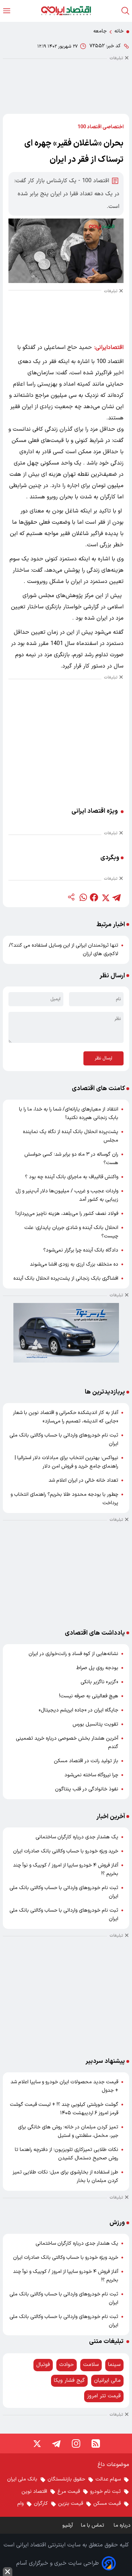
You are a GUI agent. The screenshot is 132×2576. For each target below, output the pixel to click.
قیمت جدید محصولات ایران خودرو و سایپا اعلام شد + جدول (64, 2086)
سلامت (91, 2365)
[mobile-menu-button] (7, 11)
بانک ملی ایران (22, 2479)
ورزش (117, 2223)
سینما (114, 2365)
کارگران (41, 2504)
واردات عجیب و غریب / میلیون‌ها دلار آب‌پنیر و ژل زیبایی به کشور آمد (67, 1195)
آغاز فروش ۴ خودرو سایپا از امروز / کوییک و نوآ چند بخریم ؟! (66, 1870)
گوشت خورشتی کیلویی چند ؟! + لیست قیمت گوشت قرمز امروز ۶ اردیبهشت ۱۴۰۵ (64, 2109)
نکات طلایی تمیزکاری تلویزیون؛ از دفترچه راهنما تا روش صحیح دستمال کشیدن (67, 2154)
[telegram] (117, 897)
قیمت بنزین (71, 2504)
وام (20, 2504)
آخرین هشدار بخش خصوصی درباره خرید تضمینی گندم (67, 1743)
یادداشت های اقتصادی (95, 1633)
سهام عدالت (108, 2479)
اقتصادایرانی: (109, 348)
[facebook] (94, 897)
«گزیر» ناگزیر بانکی (99, 1682)
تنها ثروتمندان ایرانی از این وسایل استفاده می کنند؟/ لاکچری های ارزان (64, 950)
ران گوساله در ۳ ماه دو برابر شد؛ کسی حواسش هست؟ (71, 1159)
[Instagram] (76, 2443)
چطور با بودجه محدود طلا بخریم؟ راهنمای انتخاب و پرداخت (64, 1499)
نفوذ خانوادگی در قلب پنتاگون (87, 1789)
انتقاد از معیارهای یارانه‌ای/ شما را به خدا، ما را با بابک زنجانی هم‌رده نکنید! (69, 1114)
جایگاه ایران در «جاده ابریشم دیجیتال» (78, 1710)
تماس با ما (93, 2525)
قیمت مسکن (107, 2504)
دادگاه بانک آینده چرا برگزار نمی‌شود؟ (81, 1250)
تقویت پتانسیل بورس (95, 1724)
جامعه (100, 31)
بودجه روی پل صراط (97, 1668)
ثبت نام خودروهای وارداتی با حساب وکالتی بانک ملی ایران (64, 1440)
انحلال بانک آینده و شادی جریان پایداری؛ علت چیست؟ (71, 1232)
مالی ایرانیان (107, 2381)
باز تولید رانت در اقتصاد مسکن (86, 1761)
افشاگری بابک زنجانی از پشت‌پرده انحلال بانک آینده (66, 1278)
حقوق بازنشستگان (66, 2479)
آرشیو (68, 2525)
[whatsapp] (83, 897)
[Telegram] (56, 2443)
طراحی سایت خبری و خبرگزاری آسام (58, 2563)
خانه (119, 31)
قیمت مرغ (69, 2492)
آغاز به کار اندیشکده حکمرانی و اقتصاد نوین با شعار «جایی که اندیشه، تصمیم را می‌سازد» (66, 1417)
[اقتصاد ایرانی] (66, 11)
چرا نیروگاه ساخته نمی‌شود (91, 1775)
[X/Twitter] (37, 2443)
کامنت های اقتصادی (98, 1089)
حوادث (67, 2365)
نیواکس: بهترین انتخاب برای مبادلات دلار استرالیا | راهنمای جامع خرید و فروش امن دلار (67, 1462)
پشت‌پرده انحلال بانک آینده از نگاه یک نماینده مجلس (71, 1136)
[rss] (96, 2443)
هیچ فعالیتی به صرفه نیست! (89, 1696)
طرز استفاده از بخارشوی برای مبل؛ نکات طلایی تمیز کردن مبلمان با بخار (65, 2177)
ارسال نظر (103, 1058)
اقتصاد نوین (34, 2492)
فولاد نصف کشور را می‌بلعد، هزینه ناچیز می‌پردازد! (67, 1214)
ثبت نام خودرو (105, 2492)
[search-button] (125, 11)
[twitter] (105, 897)
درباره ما (123, 2525)
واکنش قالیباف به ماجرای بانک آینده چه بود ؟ (72, 1177)
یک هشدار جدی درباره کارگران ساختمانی (77, 1837)
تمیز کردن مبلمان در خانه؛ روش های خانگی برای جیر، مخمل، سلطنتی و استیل (68, 2131)
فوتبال (43, 2365)
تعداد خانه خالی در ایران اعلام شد (83, 1480)
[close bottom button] (8, 2572)
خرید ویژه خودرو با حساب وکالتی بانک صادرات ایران (66, 1851)
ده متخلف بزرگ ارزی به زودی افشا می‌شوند (74, 1264)
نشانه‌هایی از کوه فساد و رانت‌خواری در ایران (73, 1654)
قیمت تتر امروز (104, 2396)
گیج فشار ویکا (69, 2381)
